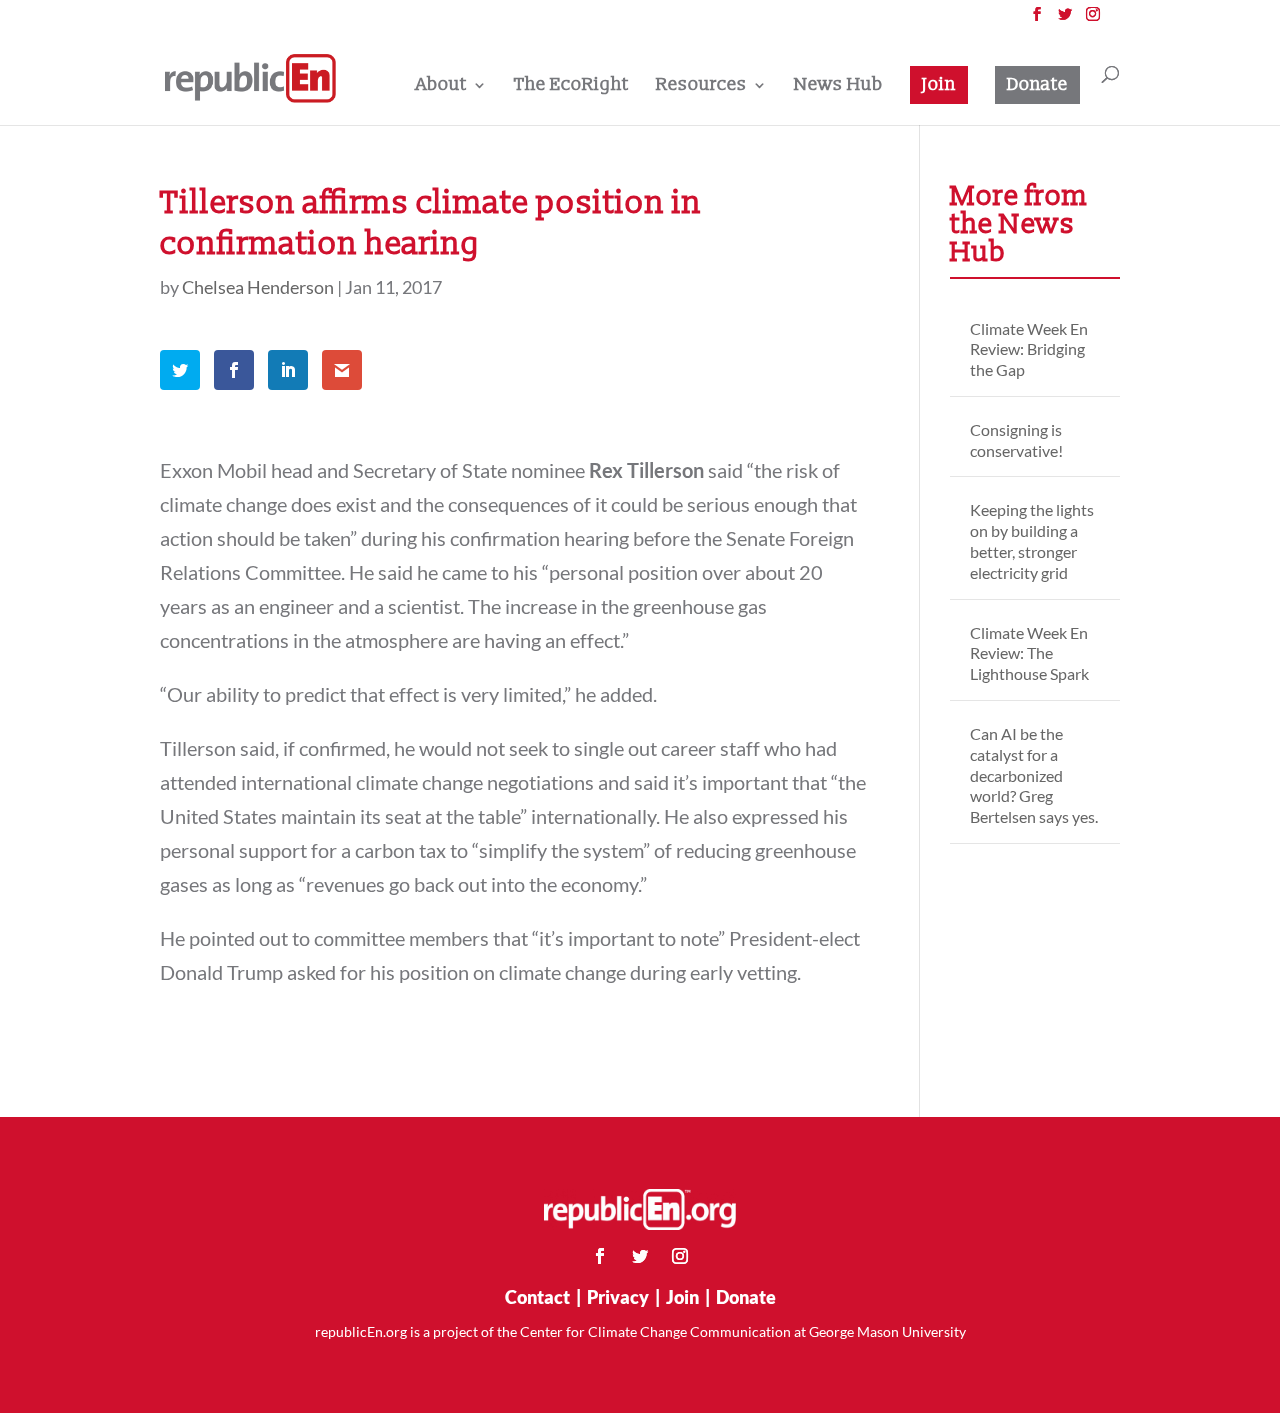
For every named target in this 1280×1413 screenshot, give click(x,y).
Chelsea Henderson (258, 287)
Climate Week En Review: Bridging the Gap (1029, 349)
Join (939, 84)
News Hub (838, 87)
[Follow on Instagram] (680, 1256)
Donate (1037, 84)
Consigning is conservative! (1016, 440)
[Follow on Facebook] (600, 1256)
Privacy (618, 1297)
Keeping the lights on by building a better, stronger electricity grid (1032, 540)
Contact (537, 1297)
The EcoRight (571, 87)
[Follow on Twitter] (640, 1256)
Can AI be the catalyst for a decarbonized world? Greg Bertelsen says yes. (1034, 775)
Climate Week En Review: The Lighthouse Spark (1029, 653)
